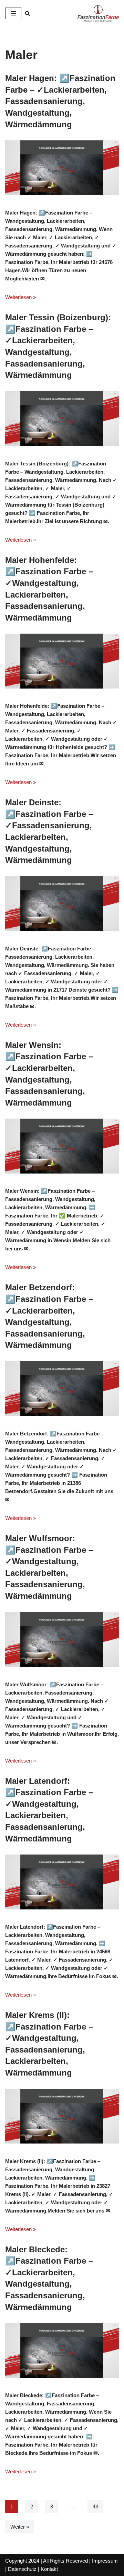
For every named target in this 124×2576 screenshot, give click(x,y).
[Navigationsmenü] (13, 13)
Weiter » (20, 2527)
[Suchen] (27, 13)
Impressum (105, 2561)
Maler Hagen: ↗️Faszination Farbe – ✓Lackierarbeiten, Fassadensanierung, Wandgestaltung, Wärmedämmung (60, 101)
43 (95, 2506)
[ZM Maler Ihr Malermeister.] (98, 13)
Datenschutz (22, 2569)
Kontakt (49, 2569)
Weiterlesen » (20, 297)
